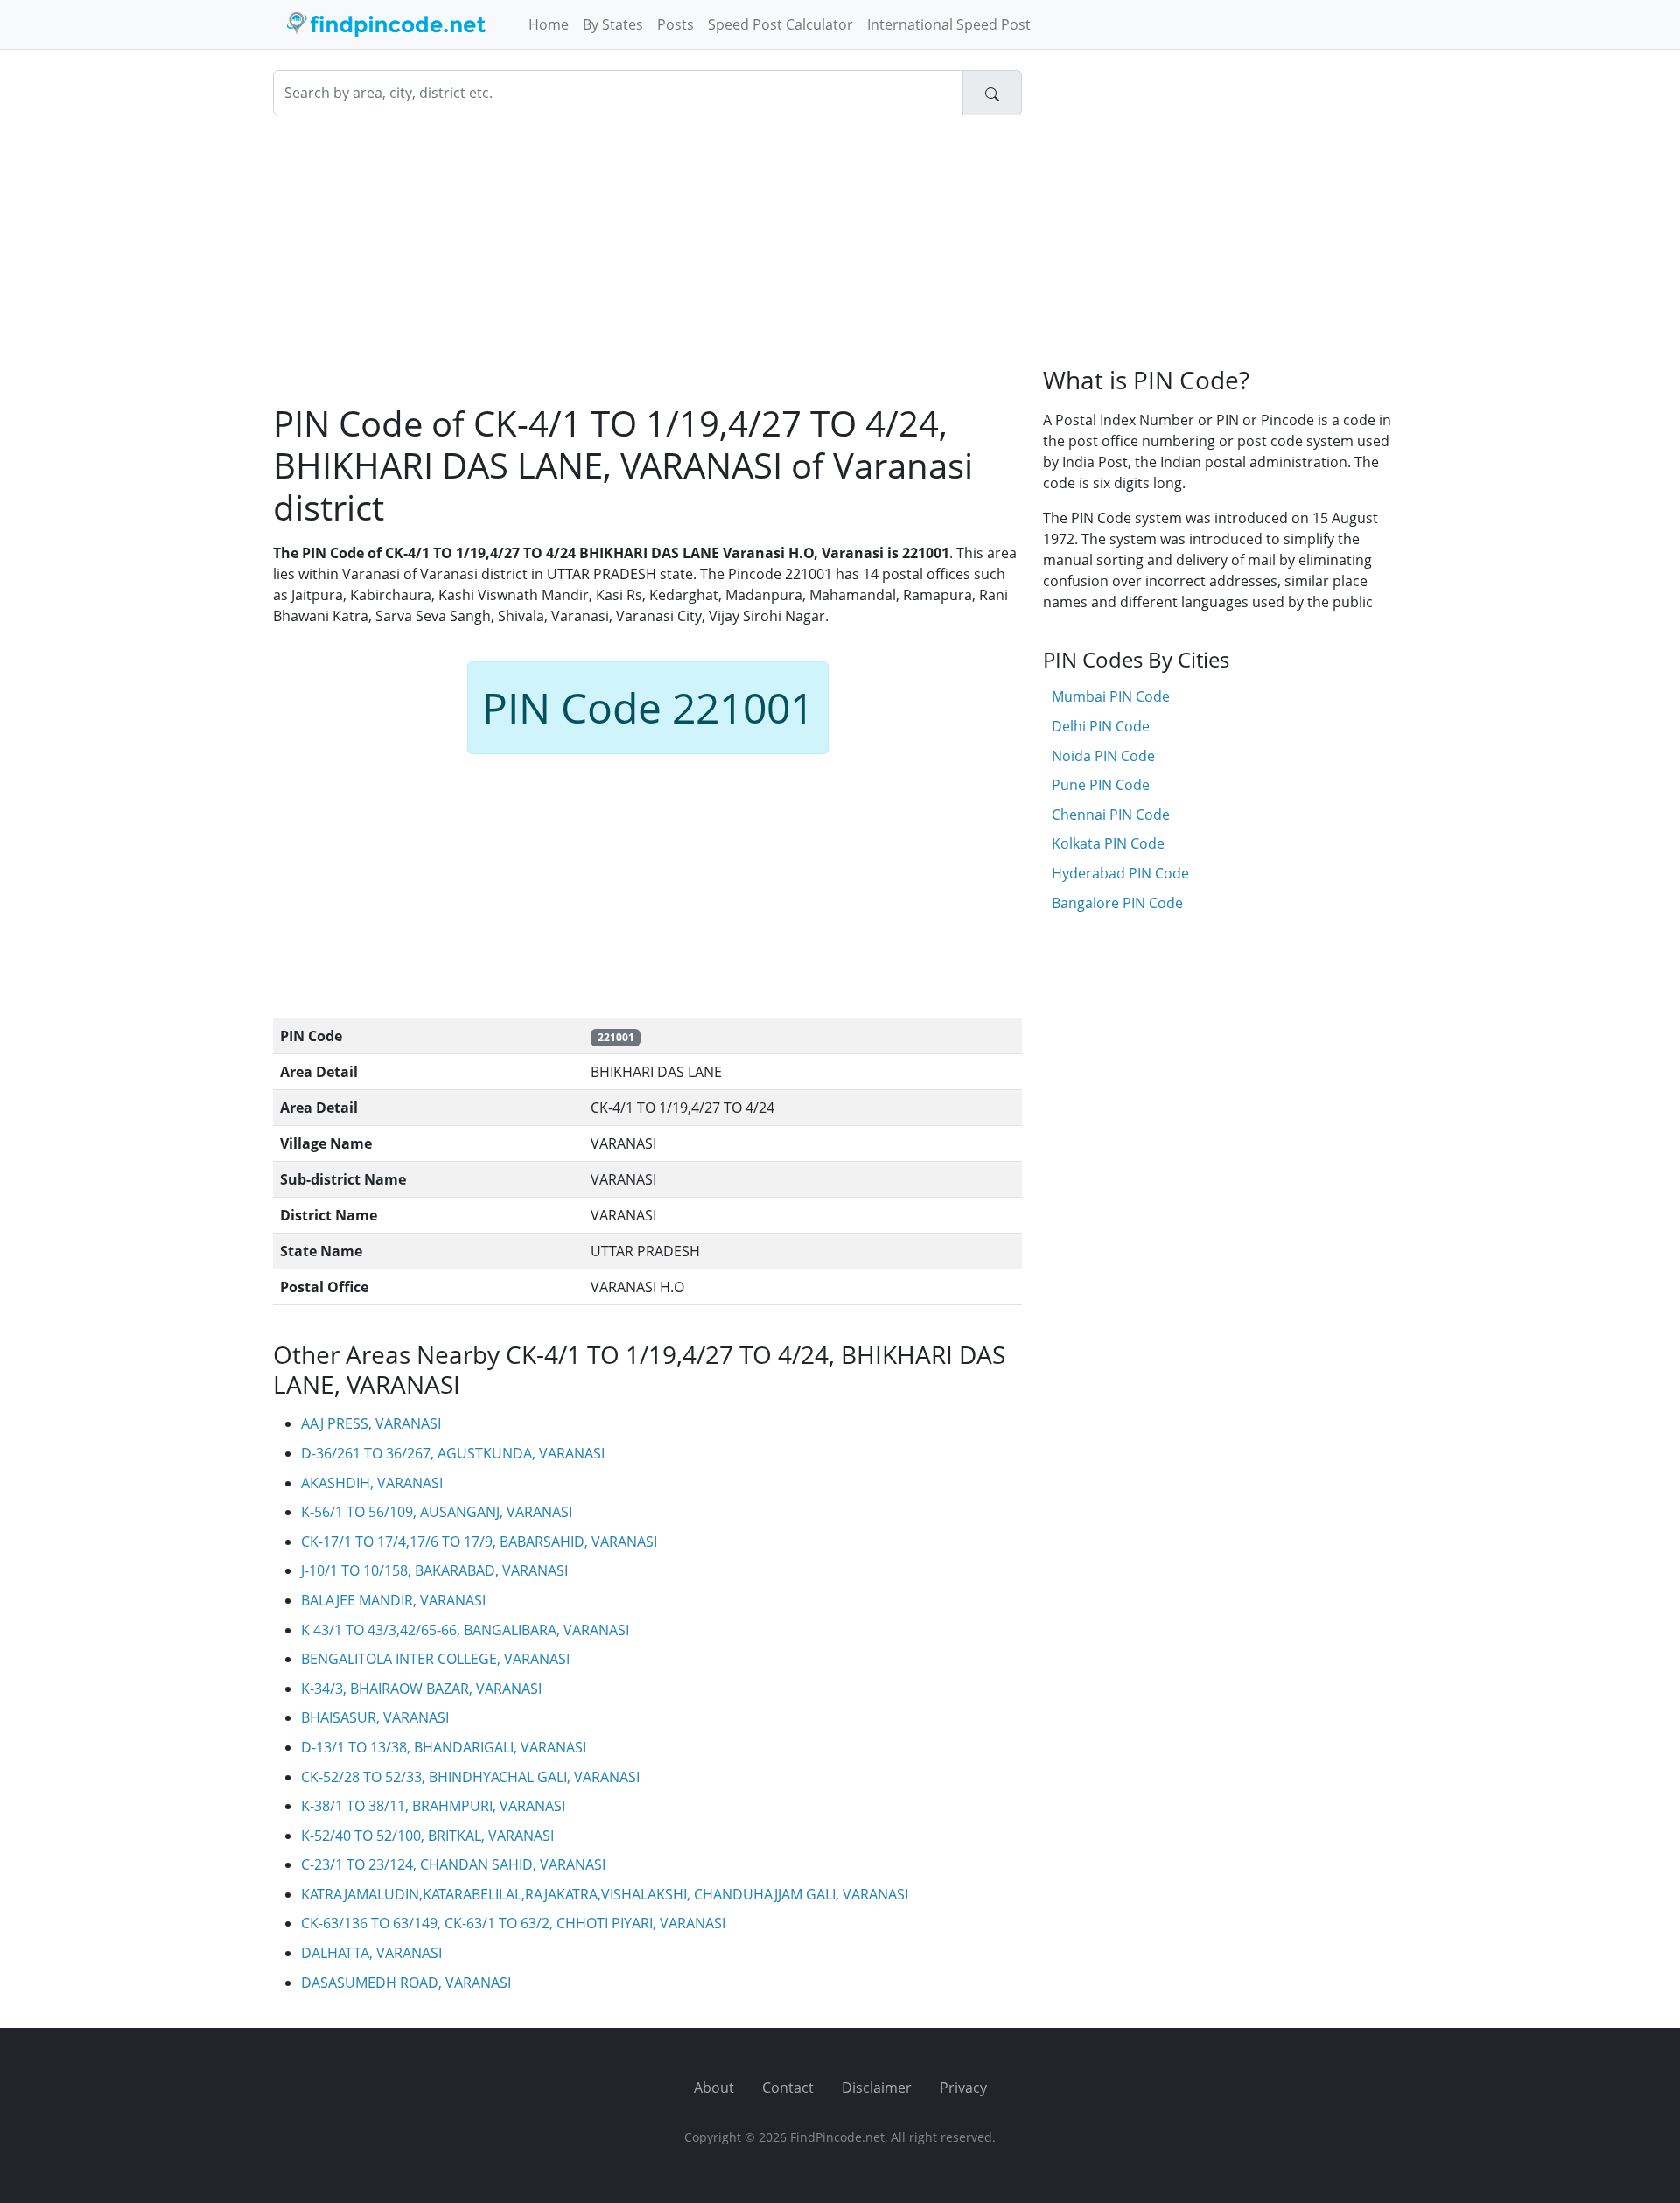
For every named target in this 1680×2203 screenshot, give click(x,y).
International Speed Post (949, 24)
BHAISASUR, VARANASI (375, 1717)
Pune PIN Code (1101, 785)
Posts (675, 24)
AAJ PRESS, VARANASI (371, 1423)
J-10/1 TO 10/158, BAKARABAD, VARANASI (434, 1570)
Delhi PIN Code (1101, 726)
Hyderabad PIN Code (1120, 873)
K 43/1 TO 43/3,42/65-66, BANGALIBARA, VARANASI (465, 1630)
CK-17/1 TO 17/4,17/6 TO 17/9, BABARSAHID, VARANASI (479, 1542)
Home (549, 24)
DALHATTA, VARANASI (371, 1953)
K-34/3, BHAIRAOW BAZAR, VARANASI (421, 1689)
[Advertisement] (647, 259)
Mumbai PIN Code (1111, 696)
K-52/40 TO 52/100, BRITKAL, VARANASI (427, 1836)
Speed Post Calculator (780, 24)
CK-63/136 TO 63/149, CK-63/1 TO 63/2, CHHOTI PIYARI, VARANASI (513, 1923)
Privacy (963, 2088)
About (714, 2088)
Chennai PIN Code (1111, 815)
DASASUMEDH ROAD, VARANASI (406, 1983)
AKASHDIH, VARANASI (372, 1483)
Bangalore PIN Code (1117, 903)
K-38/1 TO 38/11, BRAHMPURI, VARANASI (433, 1806)
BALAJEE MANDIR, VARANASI (393, 1600)
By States (613, 24)
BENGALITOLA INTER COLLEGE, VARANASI (435, 1659)
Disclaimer (877, 2088)
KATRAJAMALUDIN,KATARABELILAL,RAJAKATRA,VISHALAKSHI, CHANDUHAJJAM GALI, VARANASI (605, 1894)
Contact (788, 2088)
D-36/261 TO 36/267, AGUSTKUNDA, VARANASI (453, 1453)
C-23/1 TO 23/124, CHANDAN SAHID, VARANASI (453, 1864)
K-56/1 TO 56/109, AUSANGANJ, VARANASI (437, 1512)
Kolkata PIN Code (1108, 843)
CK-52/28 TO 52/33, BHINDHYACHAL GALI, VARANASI (470, 1777)
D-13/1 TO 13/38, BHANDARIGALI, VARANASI (444, 1747)
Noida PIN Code (1103, 756)
